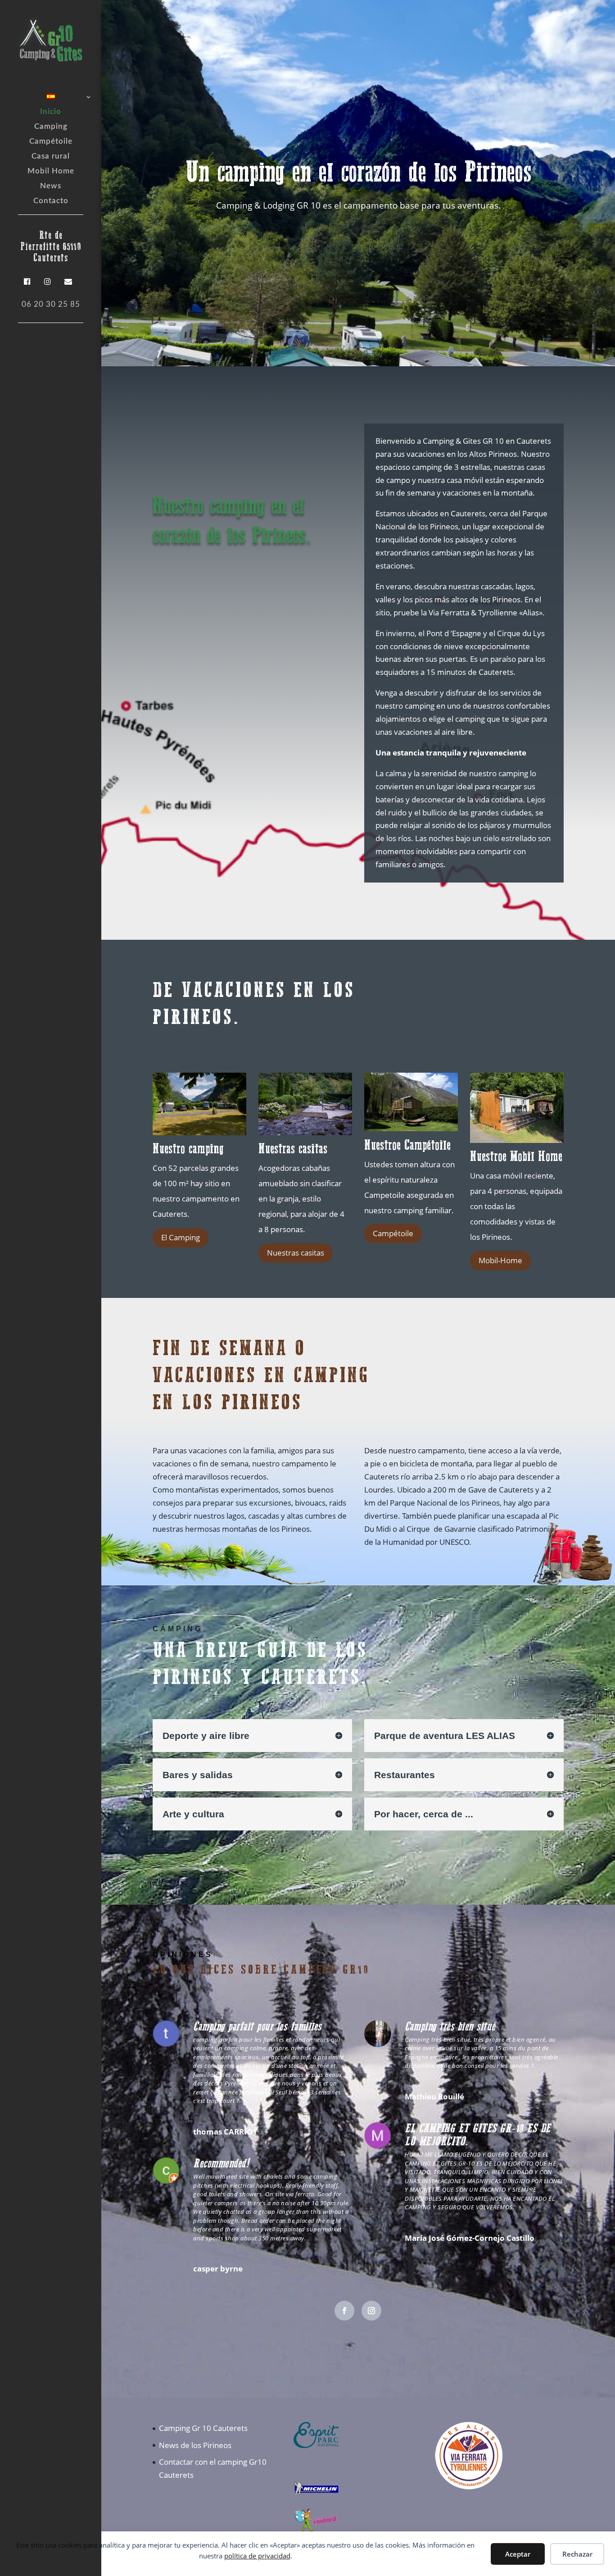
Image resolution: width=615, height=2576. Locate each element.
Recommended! (221, 2163)
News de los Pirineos (195, 2445)
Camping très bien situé (450, 2026)
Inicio (51, 112)
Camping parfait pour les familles (257, 2026)
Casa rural (51, 157)
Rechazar (577, 2554)
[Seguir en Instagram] (371, 2311)
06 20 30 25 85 (51, 304)
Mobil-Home (500, 1260)
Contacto (51, 201)
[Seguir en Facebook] (344, 2311)
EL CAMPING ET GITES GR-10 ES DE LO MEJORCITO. (478, 2135)
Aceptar (518, 2554)
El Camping (181, 1237)
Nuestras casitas (296, 1253)
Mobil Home (51, 171)
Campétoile (51, 142)
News (51, 186)
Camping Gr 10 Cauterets (203, 2428)
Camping (51, 127)
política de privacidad (257, 2556)
